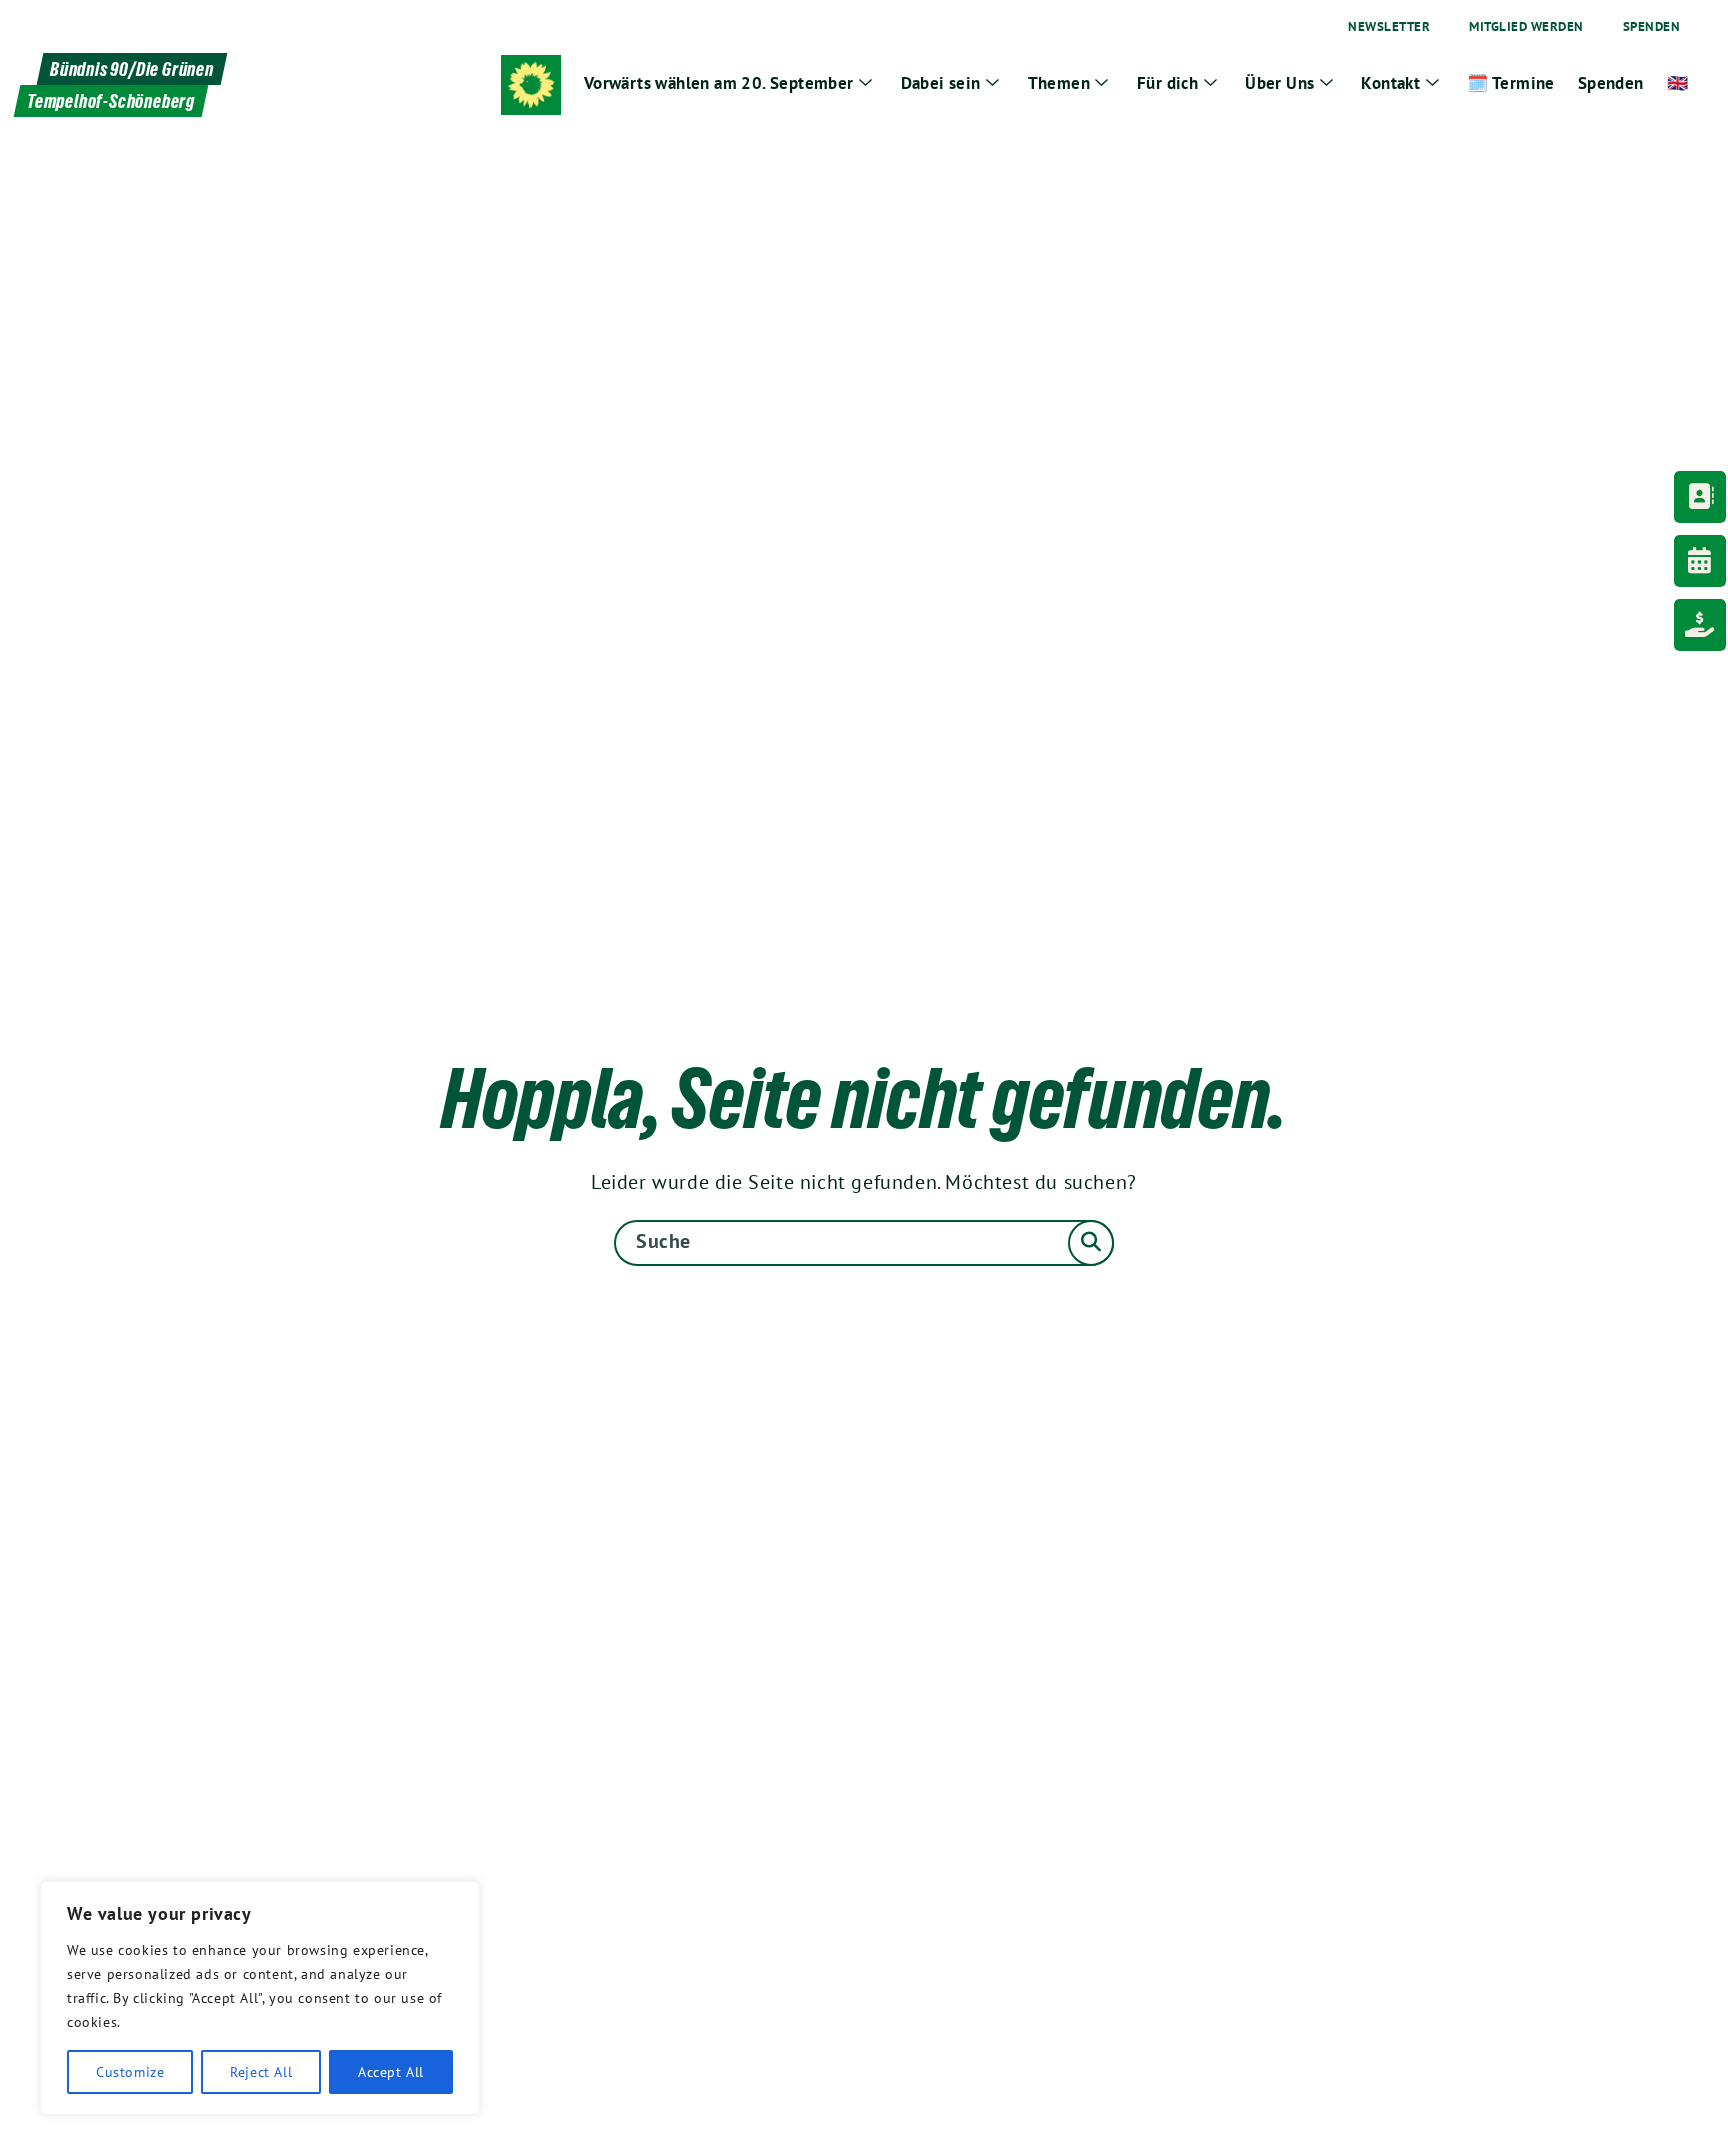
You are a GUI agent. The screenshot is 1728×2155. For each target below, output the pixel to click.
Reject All (261, 2072)
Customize (130, 2072)
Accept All (391, 2072)
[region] (260, 1998)
